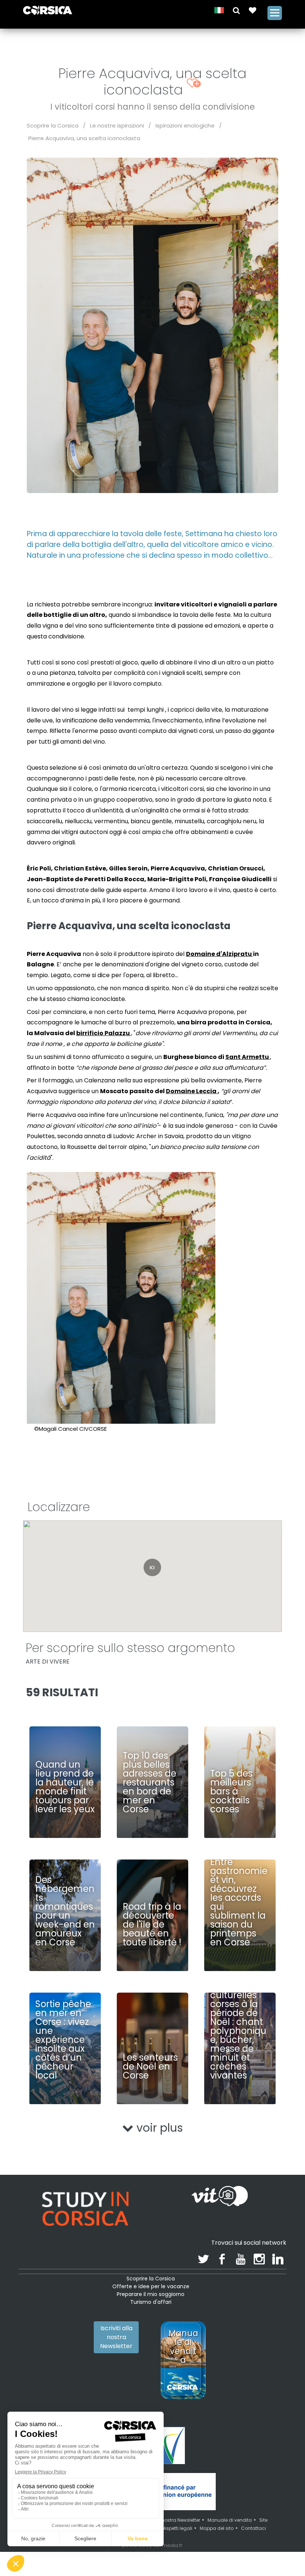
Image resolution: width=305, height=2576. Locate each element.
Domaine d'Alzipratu (219, 954)
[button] (236, 10)
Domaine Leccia (192, 1091)
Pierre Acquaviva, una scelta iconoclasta (84, 138)
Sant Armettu (248, 1057)
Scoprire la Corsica (53, 125)
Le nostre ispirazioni (117, 125)
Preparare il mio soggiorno (151, 2294)
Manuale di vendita (230, 2520)
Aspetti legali (178, 2528)
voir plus (158, 2128)
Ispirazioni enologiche (185, 125)
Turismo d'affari (151, 2302)
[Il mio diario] (253, 10)
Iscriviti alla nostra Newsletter (116, 2337)
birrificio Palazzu (104, 1033)
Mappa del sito (217, 2528)
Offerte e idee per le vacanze (151, 2286)
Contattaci (253, 2528)
